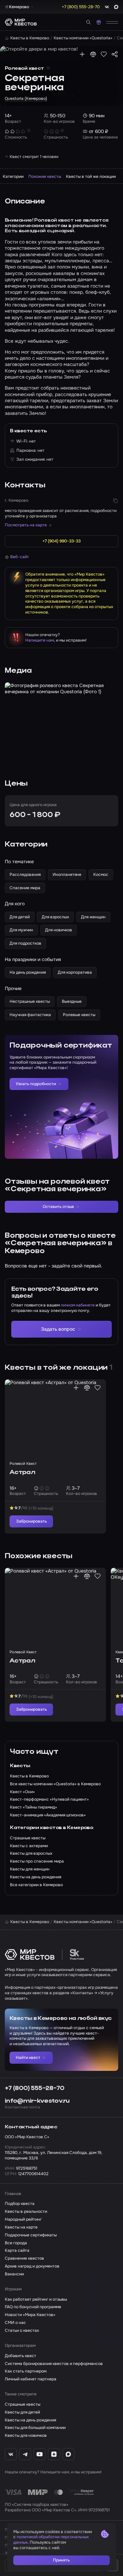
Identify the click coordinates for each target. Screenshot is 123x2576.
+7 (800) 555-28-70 (35, 2088)
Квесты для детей (22, 2412)
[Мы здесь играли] (82, 54)
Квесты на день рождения (30, 2420)
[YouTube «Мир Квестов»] (39, 2454)
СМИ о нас (15, 2323)
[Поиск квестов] (88, 22)
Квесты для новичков (26, 2436)
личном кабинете (78, 1305)
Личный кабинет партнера (31, 2379)
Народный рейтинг (23, 2219)
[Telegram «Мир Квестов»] (25, 2454)
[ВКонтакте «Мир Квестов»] (11, 2454)
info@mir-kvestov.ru (37, 2101)
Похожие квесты (45, 176)
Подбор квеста (20, 2204)
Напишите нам (40, 640)
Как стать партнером (26, 2371)
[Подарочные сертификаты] (99, 22)
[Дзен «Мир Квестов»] (54, 2454)
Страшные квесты (23, 2404)
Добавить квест (20, 2356)
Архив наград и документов (32, 2266)
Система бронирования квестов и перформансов (54, 2364)
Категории (13, 176)
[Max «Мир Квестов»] (69, 2454)
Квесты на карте (21, 2227)
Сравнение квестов (24, 2258)
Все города (16, 2243)
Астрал (22, 1472)
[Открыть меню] (112, 22)
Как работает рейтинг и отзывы (36, 2299)
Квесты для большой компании (35, 2428)
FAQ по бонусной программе (33, 2307)
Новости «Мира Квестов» (30, 2315)
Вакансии (14, 2274)
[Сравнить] (93, 54)
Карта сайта (17, 2251)
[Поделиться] (115, 54)
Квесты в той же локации (91, 176)
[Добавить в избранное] (104, 54)
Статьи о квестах (22, 2331)
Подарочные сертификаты (31, 2235)
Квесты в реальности (26, 2212)
